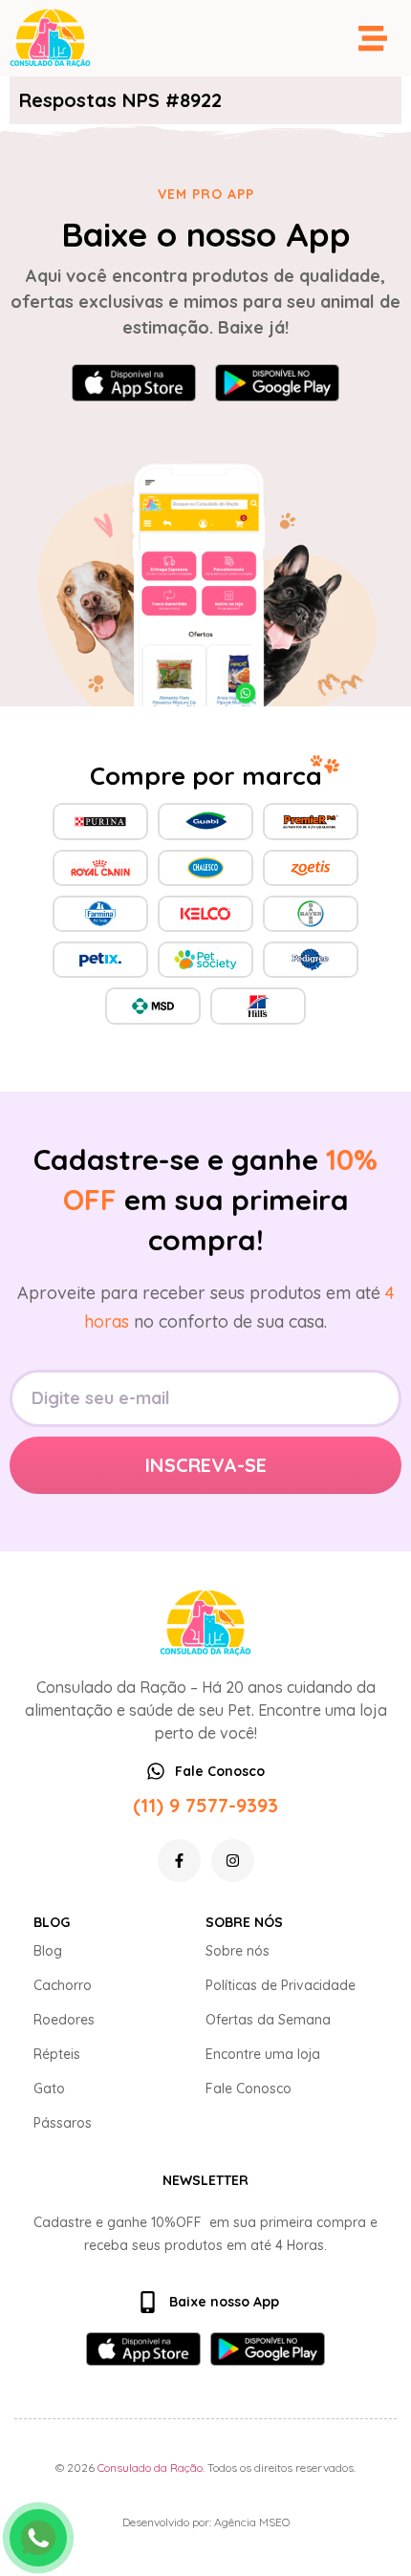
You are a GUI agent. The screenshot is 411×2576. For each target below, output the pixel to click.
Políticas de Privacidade (281, 1985)
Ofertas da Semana (268, 2020)
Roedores (64, 2020)
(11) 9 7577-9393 (205, 1805)
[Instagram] (233, 1861)
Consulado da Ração (150, 2468)
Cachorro (63, 1985)
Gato (49, 2089)
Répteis (57, 2054)
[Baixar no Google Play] (277, 383)
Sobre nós (238, 1951)
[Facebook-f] (179, 1861)
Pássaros (63, 2123)
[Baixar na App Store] (134, 383)
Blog (48, 1951)
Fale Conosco (249, 2089)
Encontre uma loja (263, 2054)
